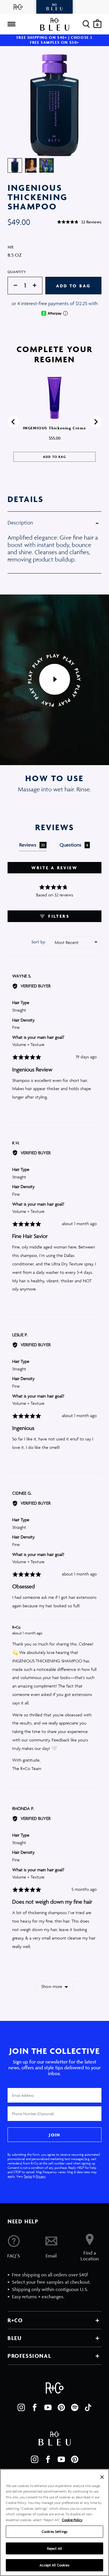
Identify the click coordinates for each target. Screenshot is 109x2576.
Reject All (54, 2548)
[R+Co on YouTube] (48, 2407)
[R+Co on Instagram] (21, 2407)
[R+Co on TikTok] (88, 2407)
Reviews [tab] (32, 845)
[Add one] (37, 286)
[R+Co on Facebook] (35, 2407)
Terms (28, 2176)
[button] (79, 222)
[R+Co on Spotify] (75, 2407)
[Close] (102, 2477)
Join (54, 2135)
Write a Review (54, 868)
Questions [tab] (74, 845)
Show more (52, 1986)
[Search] (86, 24)
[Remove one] (12, 286)
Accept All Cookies (54, 2565)
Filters (58, 916)
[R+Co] (18, 7)
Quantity (17, 272)
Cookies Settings (54, 2532)
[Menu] (11, 24)
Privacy (41, 2176)
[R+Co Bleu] (54, 7)
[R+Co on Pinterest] (61, 2407)
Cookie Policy (72, 2520)
